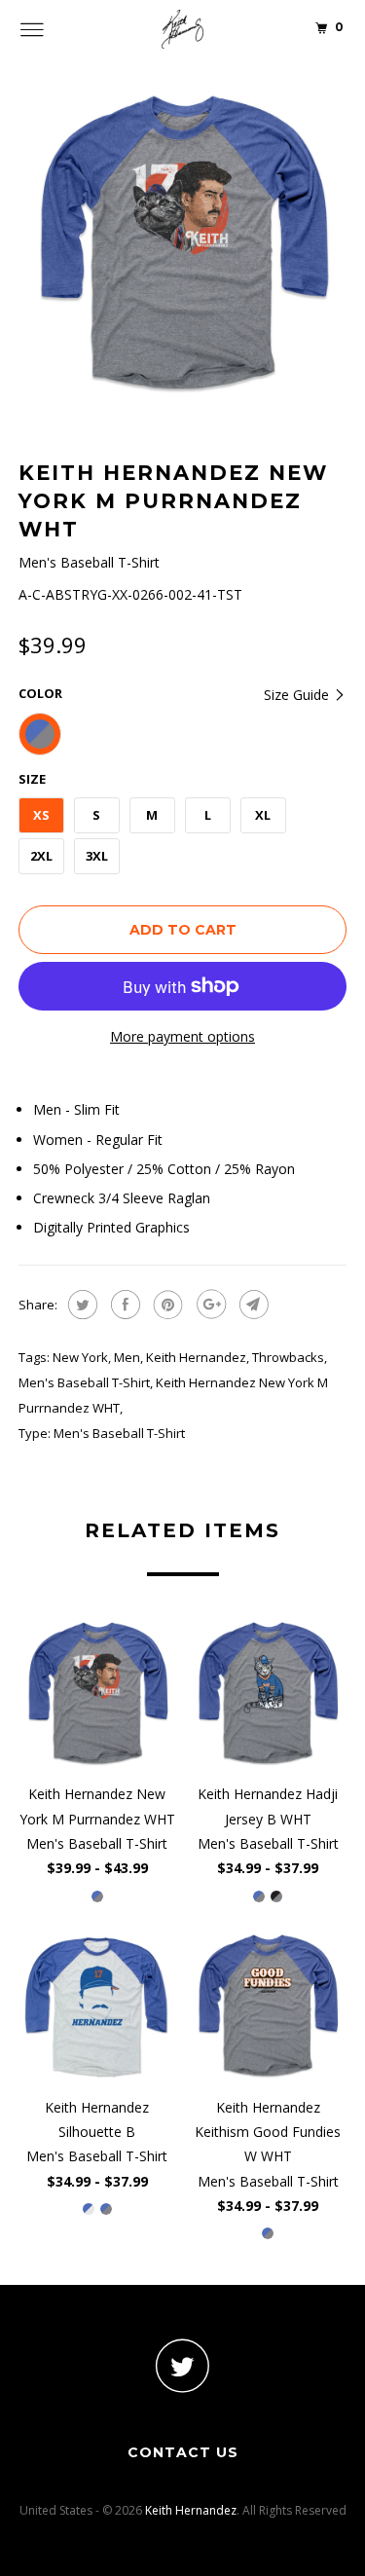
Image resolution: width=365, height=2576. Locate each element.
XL (263, 815)
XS (41, 815)
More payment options (182, 1036)
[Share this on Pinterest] (166, 1305)
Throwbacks (288, 1357)
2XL (41, 856)
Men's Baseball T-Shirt (84, 1382)
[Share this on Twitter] (80, 1305)
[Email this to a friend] (252, 1305)
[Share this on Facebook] (123, 1305)
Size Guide (298, 695)
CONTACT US (183, 2452)
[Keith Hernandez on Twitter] (183, 2365)
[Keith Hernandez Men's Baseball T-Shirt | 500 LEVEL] (183, 242)
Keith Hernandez (196, 1357)
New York (80, 1357)
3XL (97, 856)
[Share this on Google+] (209, 1305)
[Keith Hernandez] (183, 29)
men (127, 1357)
